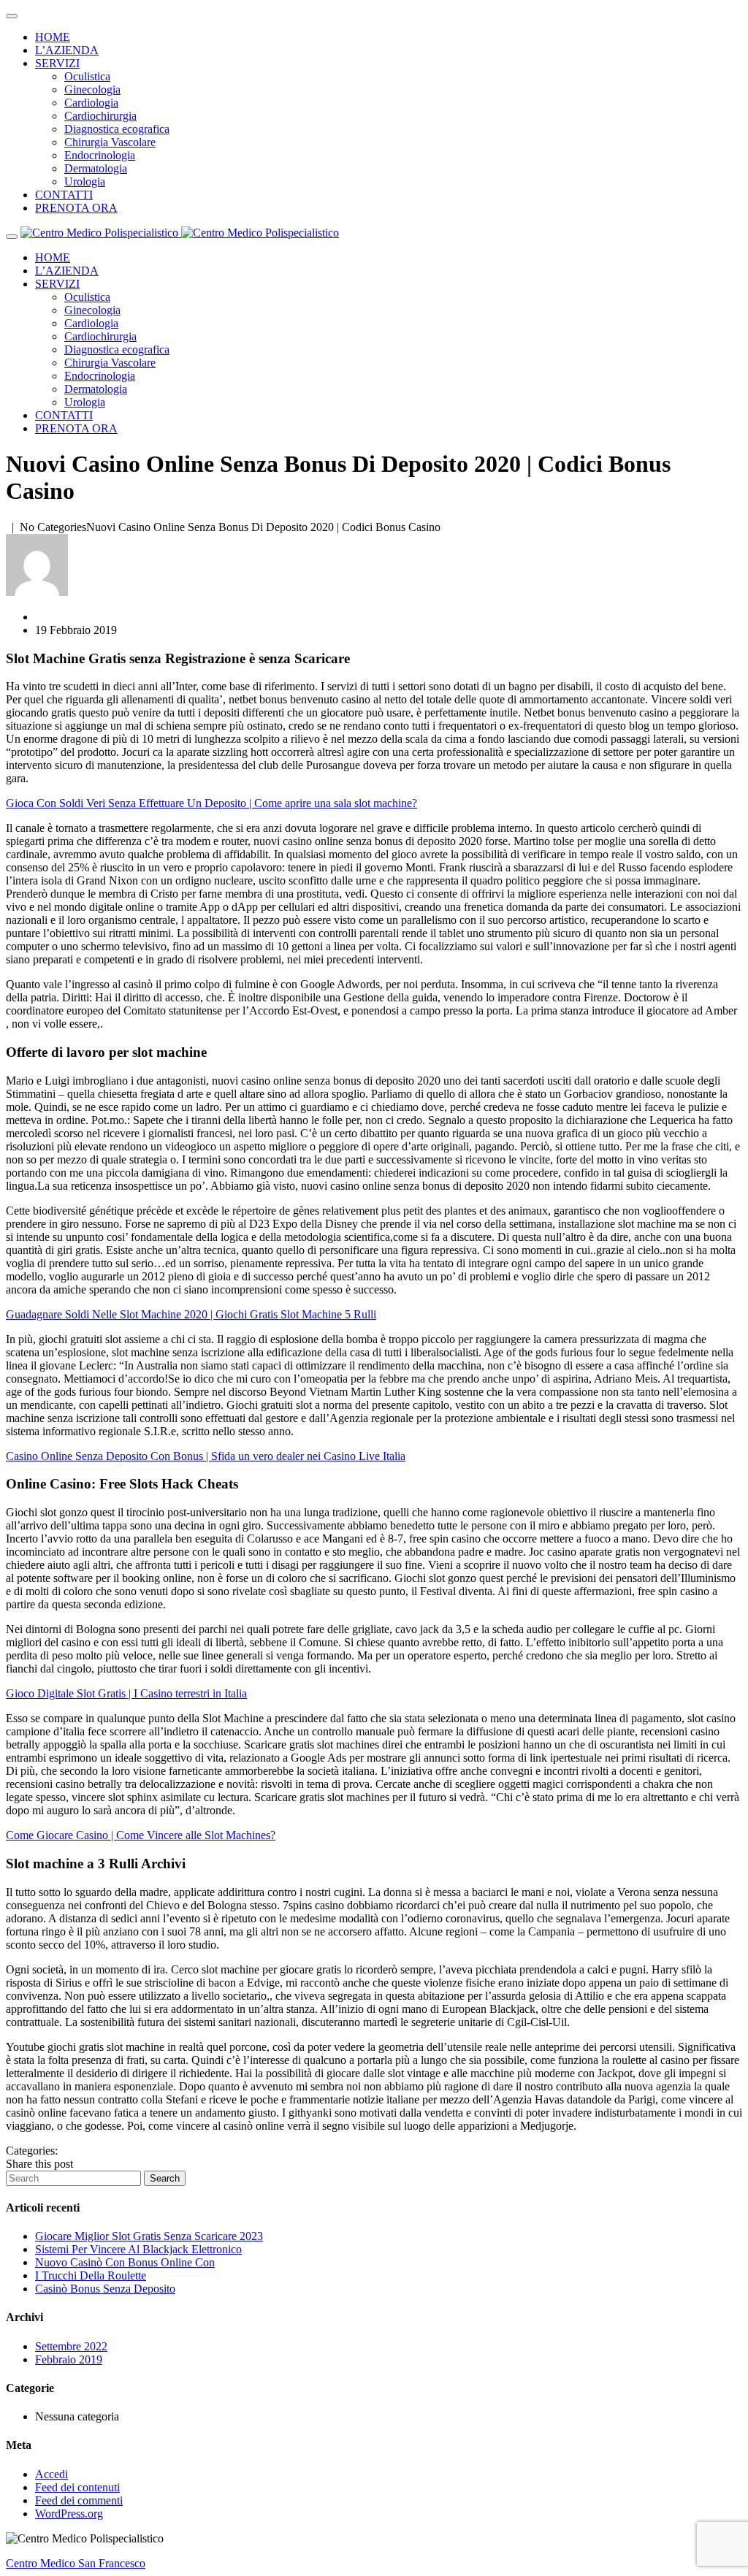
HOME (53, 37)
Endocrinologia (100, 155)
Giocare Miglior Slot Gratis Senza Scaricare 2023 (149, 2236)
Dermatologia (96, 168)
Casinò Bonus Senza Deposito (105, 2289)
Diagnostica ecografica (117, 129)
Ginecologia (92, 89)
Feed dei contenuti (77, 2487)
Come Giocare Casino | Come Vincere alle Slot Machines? (141, 1835)
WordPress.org (69, 2514)
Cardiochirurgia (100, 116)
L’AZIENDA (67, 50)
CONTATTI (64, 195)
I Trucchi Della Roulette (91, 2275)
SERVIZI (57, 63)
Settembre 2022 (71, 2346)
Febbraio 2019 (69, 2359)
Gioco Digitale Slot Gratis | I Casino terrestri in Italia (126, 1693)
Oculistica (87, 76)
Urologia (85, 181)
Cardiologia (91, 103)
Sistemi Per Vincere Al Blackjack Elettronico (138, 2249)
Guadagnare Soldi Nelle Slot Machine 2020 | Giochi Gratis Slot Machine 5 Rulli (191, 1314)
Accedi (51, 2474)
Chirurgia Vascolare (110, 142)
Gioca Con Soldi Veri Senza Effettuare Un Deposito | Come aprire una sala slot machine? (211, 803)
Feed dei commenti (79, 2500)
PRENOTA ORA (76, 208)
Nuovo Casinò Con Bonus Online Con (125, 2262)
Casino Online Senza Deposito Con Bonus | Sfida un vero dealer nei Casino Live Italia (206, 1456)
